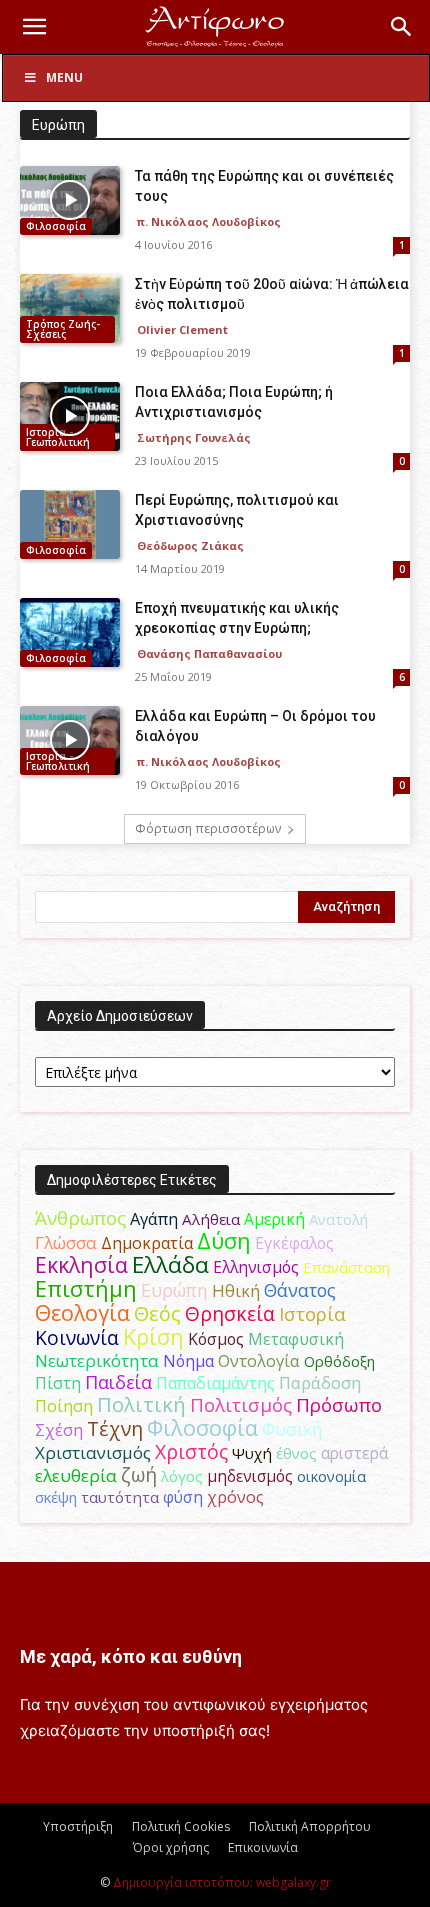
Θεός (157, 1313)
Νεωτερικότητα (97, 1360)
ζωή (139, 1474)
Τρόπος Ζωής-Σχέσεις (63, 329)
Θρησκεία (230, 1313)
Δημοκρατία (147, 1243)
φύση (183, 1497)
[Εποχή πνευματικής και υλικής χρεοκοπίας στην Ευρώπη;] (70, 632)
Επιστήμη (86, 1288)
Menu (64, 77)
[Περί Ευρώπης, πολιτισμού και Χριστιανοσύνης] (70, 524)
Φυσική (292, 1429)
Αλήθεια (211, 1219)
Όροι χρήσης (171, 1847)
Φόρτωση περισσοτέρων (208, 828)
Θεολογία (82, 1312)
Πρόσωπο (339, 1405)
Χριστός (191, 1451)
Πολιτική (141, 1404)
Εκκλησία (81, 1264)
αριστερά (354, 1453)
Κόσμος (216, 1339)
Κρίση (153, 1336)
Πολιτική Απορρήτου (310, 1826)
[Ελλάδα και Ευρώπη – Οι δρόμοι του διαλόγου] (70, 740)
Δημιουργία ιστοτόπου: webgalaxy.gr (222, 1882)
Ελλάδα (170, 1264)
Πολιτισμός (241, 1405)
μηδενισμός (250, 1476)
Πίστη (58, 1383)
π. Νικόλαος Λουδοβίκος (209, 221)
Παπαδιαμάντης (215, 1383)
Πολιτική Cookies (181, 1826)
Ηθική (236, 1290)
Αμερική (274, 1219)
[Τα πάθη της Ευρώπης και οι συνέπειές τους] (70, 200)
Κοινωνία (77, 1337)
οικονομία (331, 1476)
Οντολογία (259, 1361)
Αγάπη (154, 1219)
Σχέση (59, 1430)
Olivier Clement (182, 329)
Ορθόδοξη (339, 1361)
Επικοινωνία (263, 1847)
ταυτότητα (120, 1497)
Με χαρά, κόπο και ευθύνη (131, 1656)
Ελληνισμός (256, 1267)
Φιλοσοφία (56, 226)
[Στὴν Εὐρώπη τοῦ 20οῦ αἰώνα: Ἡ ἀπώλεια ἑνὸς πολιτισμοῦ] (70, 308)
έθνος (296, 1453)
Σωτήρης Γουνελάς (194, 437)
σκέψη (56, 1497)
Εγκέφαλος (294, 1243)
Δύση (224, 1240)
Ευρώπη (174, 1290)
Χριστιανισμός (93, 1452)
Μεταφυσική (296, 1339)
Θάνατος (300, 1290)
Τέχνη (115, 1428)
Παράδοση (320, 1382)
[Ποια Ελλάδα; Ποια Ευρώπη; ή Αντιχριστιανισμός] (70, 416)
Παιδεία (118, 1382)
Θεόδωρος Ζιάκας (190, 545)
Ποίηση (64, 1406)
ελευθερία (76, 1475)
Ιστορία (312, 1313)
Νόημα (188, 1361)
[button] (34, 27)
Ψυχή (252, 1453)
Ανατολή (338, 1219)
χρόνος (235, 1497)
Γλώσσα (66, 1242)
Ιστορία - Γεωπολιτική (58, 437)
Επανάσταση (346, 1267)
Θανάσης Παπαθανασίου (209, 653)
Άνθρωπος (80, 1218)
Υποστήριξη (78, 1826)
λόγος (182, 1476)
